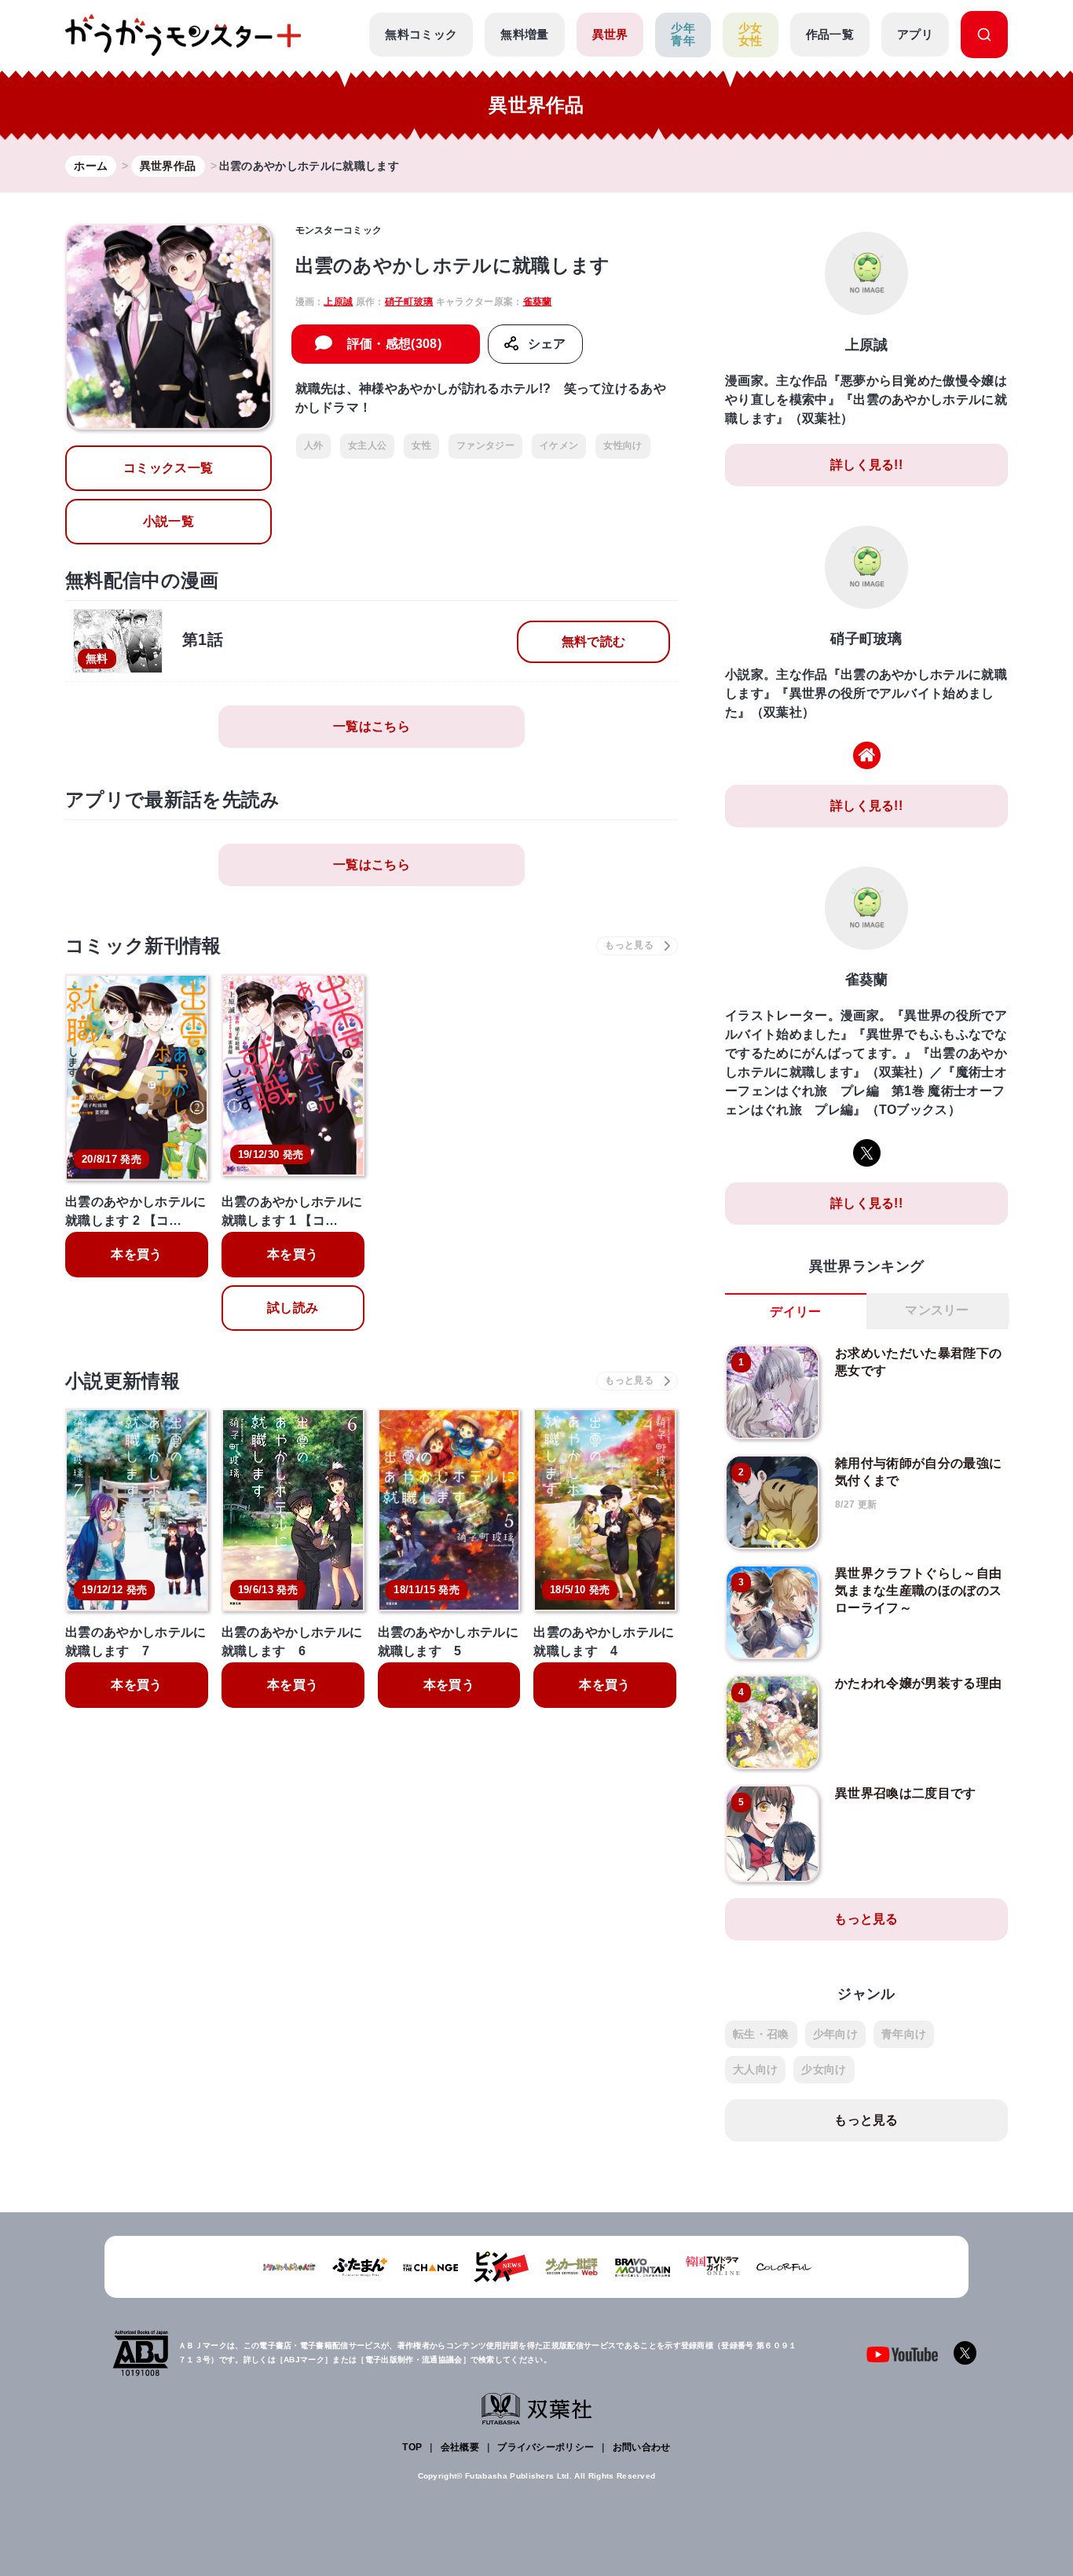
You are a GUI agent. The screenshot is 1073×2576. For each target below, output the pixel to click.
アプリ (915, 34)
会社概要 (460, 2447)
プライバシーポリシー (546, 2447)
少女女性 (751, 35)
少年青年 (683, 35)
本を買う (136, 1254)
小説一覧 (168, 521)
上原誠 (338, 302)
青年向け (904, 2034)
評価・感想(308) (394, 344)
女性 (421, 445)
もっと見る (866, 1919)
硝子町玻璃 (409, 302)
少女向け (824, 2069)
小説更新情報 (123, 1381)
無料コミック (421, 34)
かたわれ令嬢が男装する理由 (918, 1683)
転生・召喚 (761, 2034)
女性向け (623, 445)
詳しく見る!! (866, 465)
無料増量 (524, 34)
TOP (412, 2447)
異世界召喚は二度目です (906, 1793)
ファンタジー (485, 445)
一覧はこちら (372, 726)
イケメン (559, 445)
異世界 (610, 34)
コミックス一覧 (168, 468)
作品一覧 (830, 34)
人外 (314, 445)
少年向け (835, 2034)
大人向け (755, 2069)
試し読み (293, 1308)
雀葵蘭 (538, 302)
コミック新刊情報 (143, 945)
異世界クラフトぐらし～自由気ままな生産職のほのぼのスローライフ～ (918, 1591)
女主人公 (367, 445)
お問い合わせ (642, 2447)
